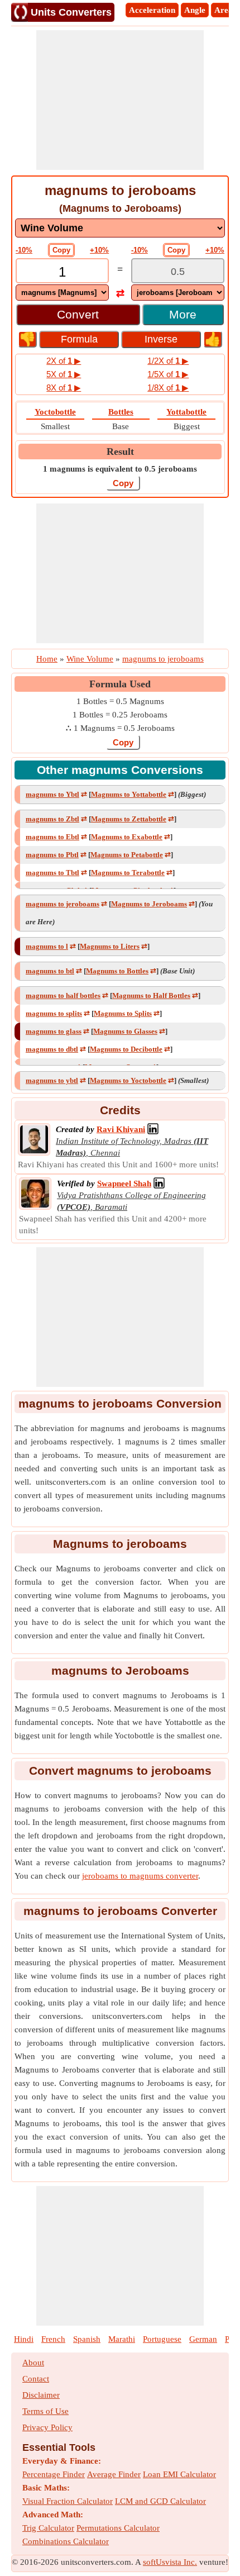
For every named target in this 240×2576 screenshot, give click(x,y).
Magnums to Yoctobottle (128, 1080)
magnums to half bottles (63, 995)
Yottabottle (186, 412)
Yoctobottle (55, 412)
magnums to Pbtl (52, 855)
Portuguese (162, 2339)
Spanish (87, 2339)
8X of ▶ (64, 388)
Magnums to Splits (123, 1013)
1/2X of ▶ (168, 361)
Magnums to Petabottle (127, 855)
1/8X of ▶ (168, 388)
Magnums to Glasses (125, 1031)
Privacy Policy (47, 2427)
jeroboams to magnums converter (140, 1876)
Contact (36, 2379)
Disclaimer (41, 2395)
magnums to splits (54, 1013)
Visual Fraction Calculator (68, 2501)
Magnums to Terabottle (128, 873)
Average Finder (114, 2474)
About (33, 2363)
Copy (61, 250)
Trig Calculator (48, 2528)
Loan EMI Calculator (179, 2474)
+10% (99, 250)
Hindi (24, 2339)
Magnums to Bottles (117, 971)
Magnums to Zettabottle (129, 819)
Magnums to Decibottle (126, 1049)
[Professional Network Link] (153, 1129)
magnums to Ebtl (52, 837)
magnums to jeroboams (63, 904)
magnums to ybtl (52, 1080)
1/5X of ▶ (168, 374)
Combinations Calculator (66, 2541)
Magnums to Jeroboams (149, 904)
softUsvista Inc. (170, 2562)
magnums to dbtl (52, 1049)
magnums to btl (50, 971)
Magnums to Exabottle (127, 837)
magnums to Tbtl (52, 873)
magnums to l (47, 946)
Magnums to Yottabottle (129, 794)
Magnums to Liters (110, 946)
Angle (195, 10)
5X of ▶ (64, 374)
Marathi (122, 2339)
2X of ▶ (64, 361)
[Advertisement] (120, 100)
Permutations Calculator (118, 2528)
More (183, 314)
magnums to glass (54, 1031)
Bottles (121, 412)
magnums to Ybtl (52, 794)
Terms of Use (45, 2411)
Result (120, 451)
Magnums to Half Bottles (151, 995)
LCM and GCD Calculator (160, 2501)
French (53, 2339)
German (203, 2339)
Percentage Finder (54, 2474)
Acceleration (152, 10)
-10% (24, 250)
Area (224, 10)
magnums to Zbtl (52, 819)
